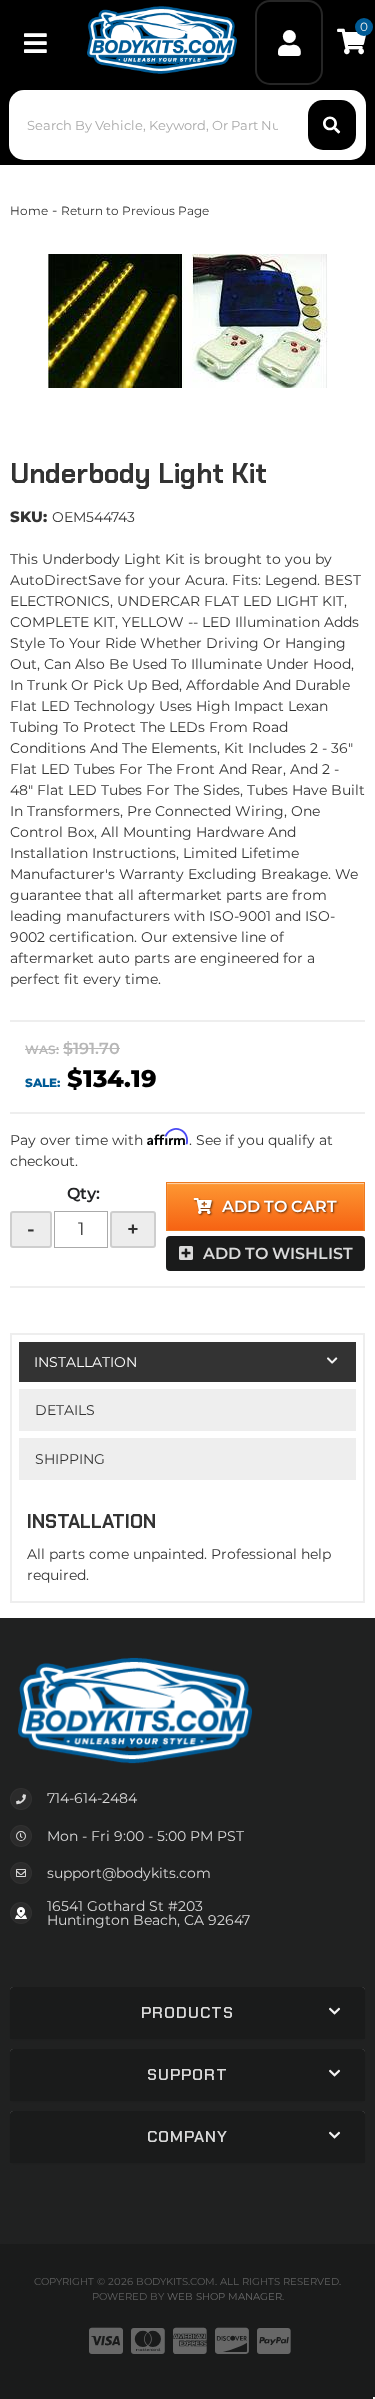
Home (29, 210)
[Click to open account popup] (289, 42)
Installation (85, 1362)
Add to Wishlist (278, 1253)
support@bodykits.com (129, 1873)
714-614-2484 (92, 1798)
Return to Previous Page (135, 210)
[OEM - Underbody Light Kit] (187, 321)
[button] (187, 125)
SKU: (28, 516)
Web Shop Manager (224, 2296)
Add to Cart (279, 1206)
